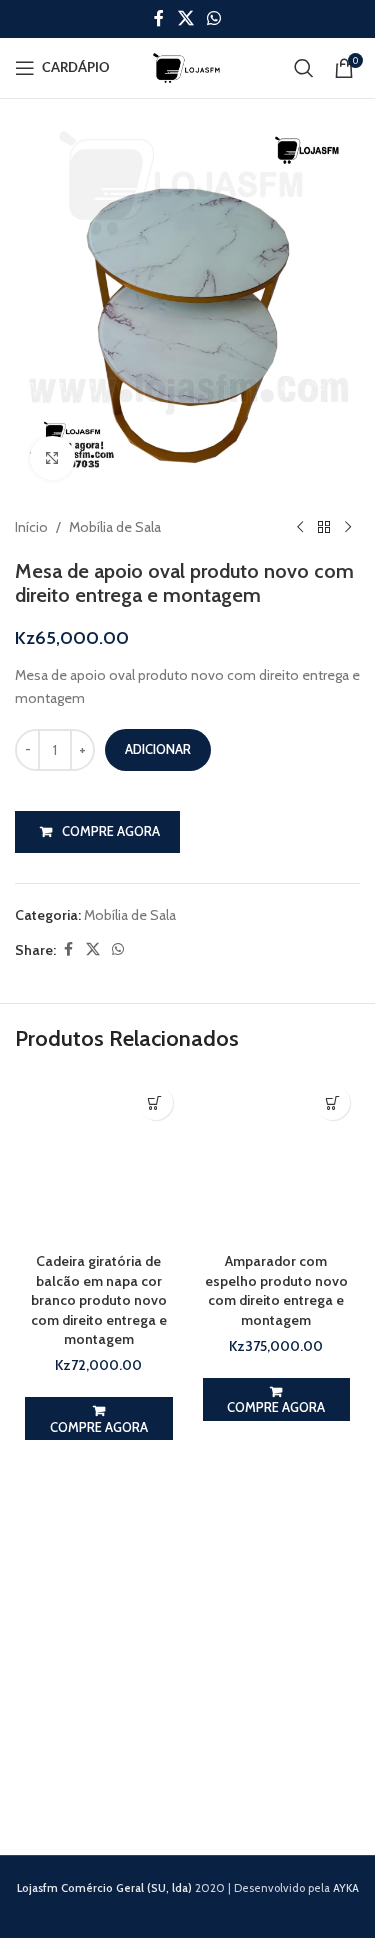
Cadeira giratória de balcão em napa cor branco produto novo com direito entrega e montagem (99, 1300)
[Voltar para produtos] (324, 527)
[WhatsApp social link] (214, 18)
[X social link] (185, 18)
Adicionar (158, 749)
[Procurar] (304, 68)
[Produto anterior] (300, 527)
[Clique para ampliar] (52, 458)
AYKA (346, 1888)
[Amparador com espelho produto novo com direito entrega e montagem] (277, 1159)
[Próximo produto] (348, 527)
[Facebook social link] (159, 18)
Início (31, 527)
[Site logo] (187, 66)
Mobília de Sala (115, 527)
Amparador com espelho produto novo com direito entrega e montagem (276, 1290)
